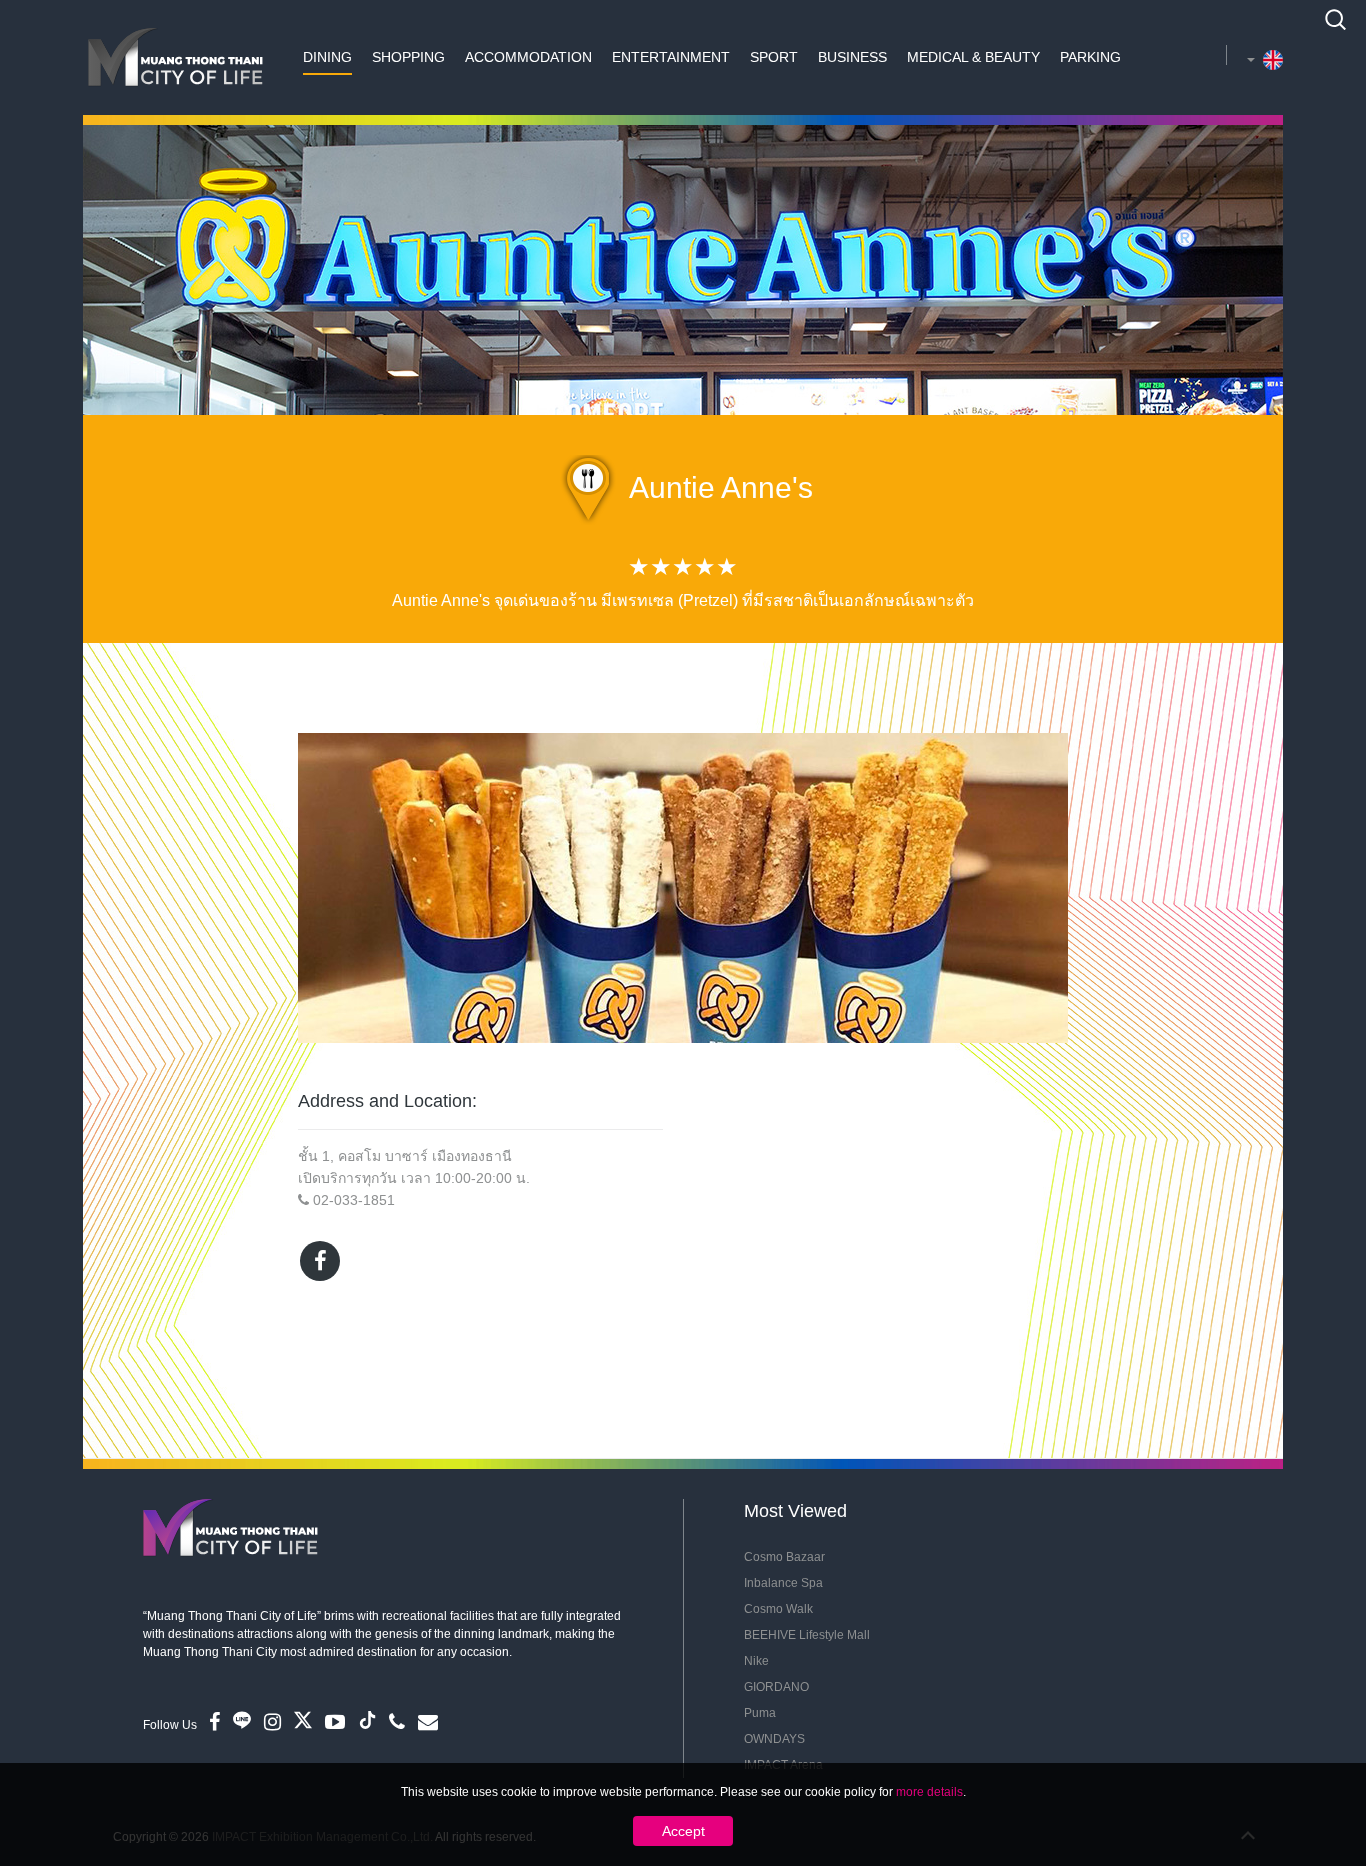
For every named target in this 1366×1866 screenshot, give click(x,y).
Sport (774, 57)
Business (852, 57)
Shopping (408, 57)
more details (929, 1792)
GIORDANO (776, 1687)
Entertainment (671, 57)
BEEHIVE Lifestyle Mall (807, 1635)
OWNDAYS (774, 1739)
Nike (756, 1661)
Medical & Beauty (973, 57)
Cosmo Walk (778, 1609)
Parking (1090, 57)
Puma (760, 1713)
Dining (327, 57)
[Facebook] (320, 1261)
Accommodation (528, 57)
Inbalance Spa (783, 1583)
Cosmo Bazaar (784, 1557)
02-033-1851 (354, 1200)
